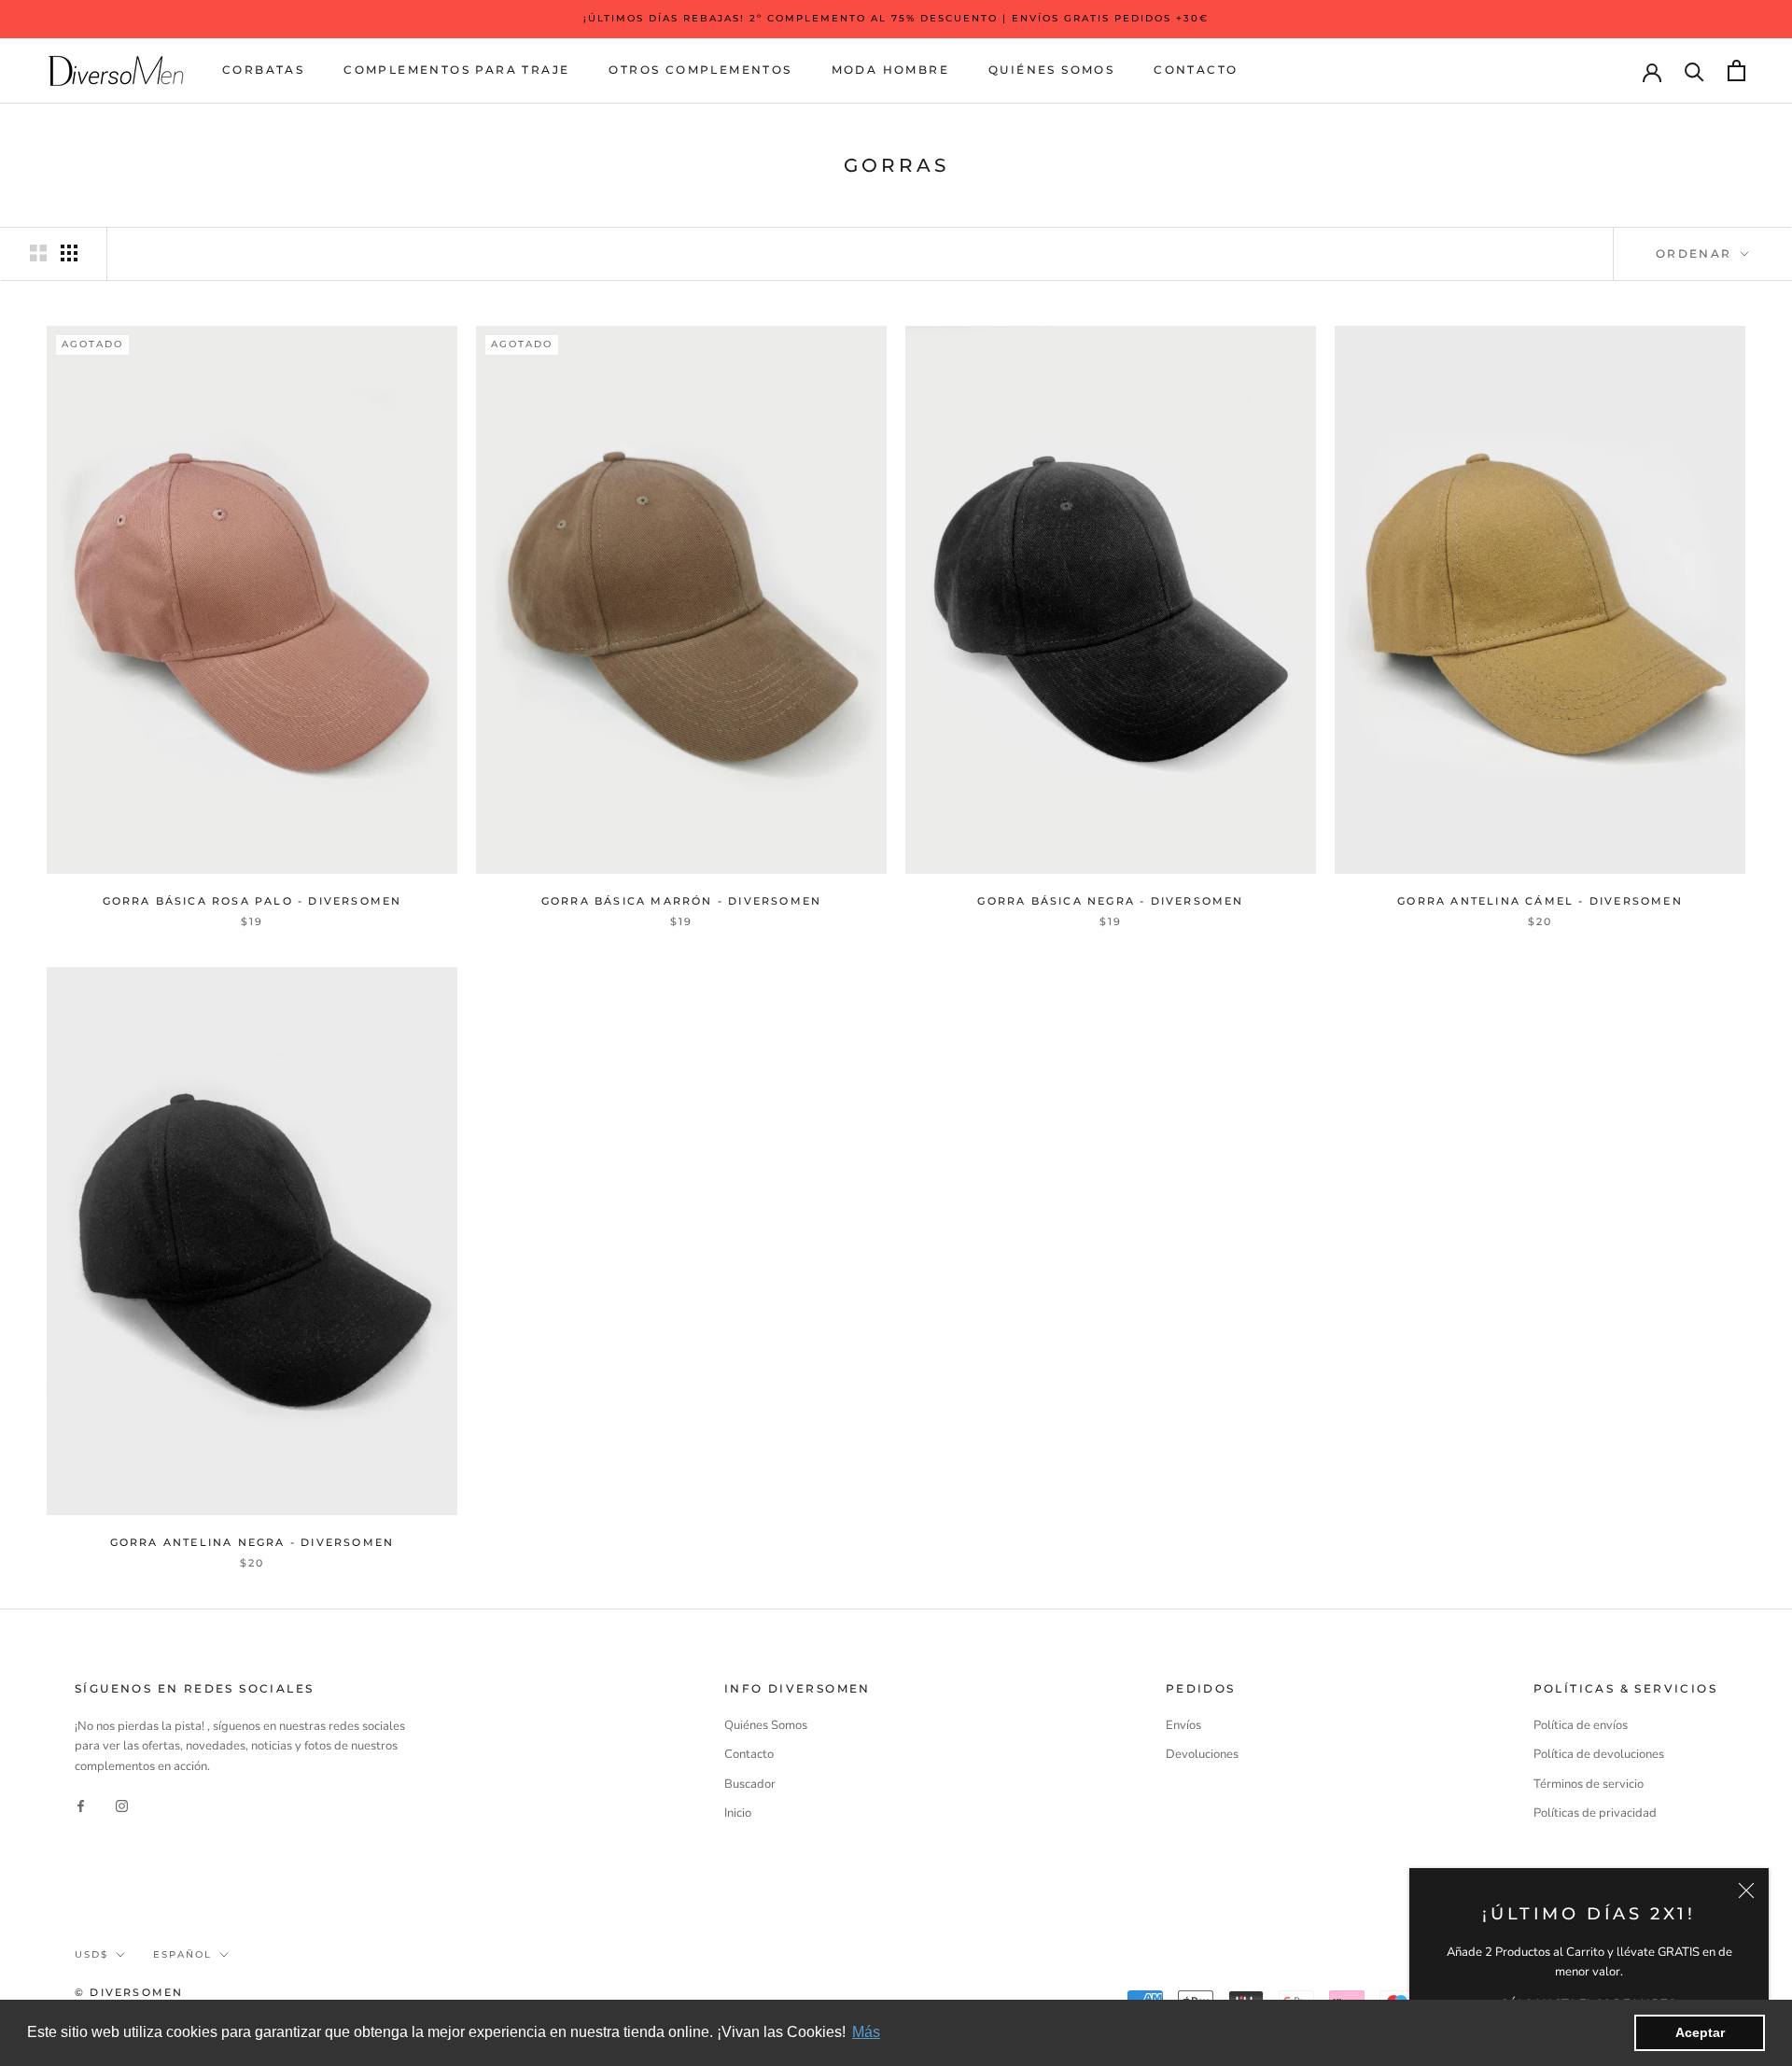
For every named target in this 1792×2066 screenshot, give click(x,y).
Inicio (738, 1813)
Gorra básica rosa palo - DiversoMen (252, 901)
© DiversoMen (129, 1992)
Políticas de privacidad (1595, 1813)
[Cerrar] (1746, 1890)
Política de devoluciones (1599, 1754)
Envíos (1183, 1725)
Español (182, 1954)
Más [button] (866, 2032)
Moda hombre (890, 70)
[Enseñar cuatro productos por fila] (69, 253)
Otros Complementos (700, 70)
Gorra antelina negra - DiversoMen (252, 1542)
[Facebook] (81, 1805)
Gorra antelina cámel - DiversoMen (1540, 901)
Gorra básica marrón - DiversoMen (681, 901)
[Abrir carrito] (1736, 70)
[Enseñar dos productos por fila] (38, 253)
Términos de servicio (1589, 1784)
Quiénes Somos (1051, 70)
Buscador (750, 1784)
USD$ (91, 1954)
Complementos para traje (456, 70)
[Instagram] (122, 1805)
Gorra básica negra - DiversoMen (1110, 901)
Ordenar (1696, 253)
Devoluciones (1202, 1754)
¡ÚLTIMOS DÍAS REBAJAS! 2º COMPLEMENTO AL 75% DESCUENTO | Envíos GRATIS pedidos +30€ (896, 18)
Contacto (1196, 70)
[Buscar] (1694, 70)
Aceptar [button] (1700, 2032)
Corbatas (263, 70)
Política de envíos (1581, 1725)
